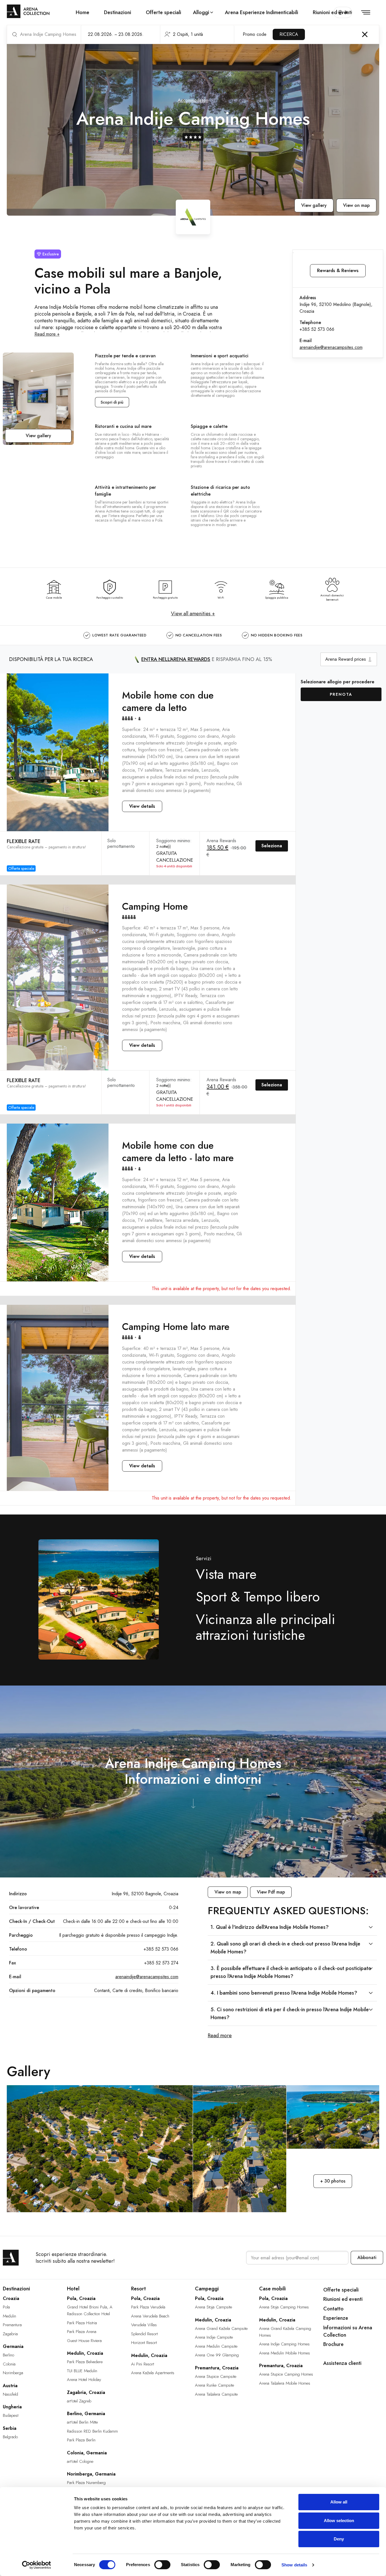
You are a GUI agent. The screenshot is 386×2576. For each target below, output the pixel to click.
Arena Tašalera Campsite (216, 2394)
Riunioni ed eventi (332, 12)
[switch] (162, 2565)
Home (83, 12)
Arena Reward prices (346, 659)
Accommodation (193, 100)
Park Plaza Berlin (81, 2440)
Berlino (8, 2355)
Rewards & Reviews (338, 271)
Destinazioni (118, 12)
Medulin (9, 2316)
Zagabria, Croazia (86, 2392)
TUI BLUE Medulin (82, 2371)
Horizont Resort (144, 2343)
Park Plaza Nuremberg (86, 2483)
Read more (220, 2036)
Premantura (12, 2325)
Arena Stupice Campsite (216, 2376)
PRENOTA (341, 694)
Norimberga (13, 2373)
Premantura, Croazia (217, 2368)
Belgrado (10, 2437)
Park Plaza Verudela (148, 2307)
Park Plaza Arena (82, 2332)
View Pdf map (271, 1892)
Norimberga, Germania (91, 2474)
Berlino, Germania (86, 2414)
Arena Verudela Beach (150, 2316)
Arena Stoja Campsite (213, 2307)
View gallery (314, 205)
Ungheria (12, 2407)
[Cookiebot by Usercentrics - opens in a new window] (37, 2565)
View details (142, 806)
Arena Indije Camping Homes (284, 2344)
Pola (6, 2307)
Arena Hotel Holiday (84, 2380)
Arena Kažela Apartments (153, 2373)
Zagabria (10, 2334)
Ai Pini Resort (143, 2364)
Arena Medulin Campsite (216, 2346)
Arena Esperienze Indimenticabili (262, 12)
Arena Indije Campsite (214, 2337)
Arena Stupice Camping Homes (286, 2374)
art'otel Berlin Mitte (82, 2422)
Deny (339, 2539)
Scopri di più (112, 402)
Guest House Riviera (84, 2341)
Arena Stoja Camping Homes (284, 2307)
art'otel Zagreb (79, 2401)
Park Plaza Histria (82, 2323)
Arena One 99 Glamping (217, 2355)
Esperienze (336, 2318)
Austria (10, 2386)
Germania (13, 2346)
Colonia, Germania (87, 2453)
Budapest (11, 2415)
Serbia (10, 2428)
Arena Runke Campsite (214, 2385)
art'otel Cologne (80, 2461)
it (346, 12)
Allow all (339, 2502)
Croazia (11, 2298)
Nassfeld (10, 2394)
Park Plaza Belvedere (85, 2362)
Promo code (255, 34)
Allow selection (339, 2521)
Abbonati (367, 2257)
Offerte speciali (163, 12)
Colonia (9, 2364)
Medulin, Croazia (85, 2353)
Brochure (333, 2344)
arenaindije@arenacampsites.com (331, 347)
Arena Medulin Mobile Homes (285, 2353)
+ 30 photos (333, 2181)
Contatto (333, 2309)
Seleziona (272, 846)
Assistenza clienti (342, 2363)
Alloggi (201, 12)
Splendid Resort (144, 2334)
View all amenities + (193, 614)
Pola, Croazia (81, 2298)
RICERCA (289, 34)
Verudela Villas (144, 2325)
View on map (356, 205)
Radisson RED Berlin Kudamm (92, 2431)
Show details (294, 2565)
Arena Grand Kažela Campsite (221, 2328)
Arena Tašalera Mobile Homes (285, 2383)
